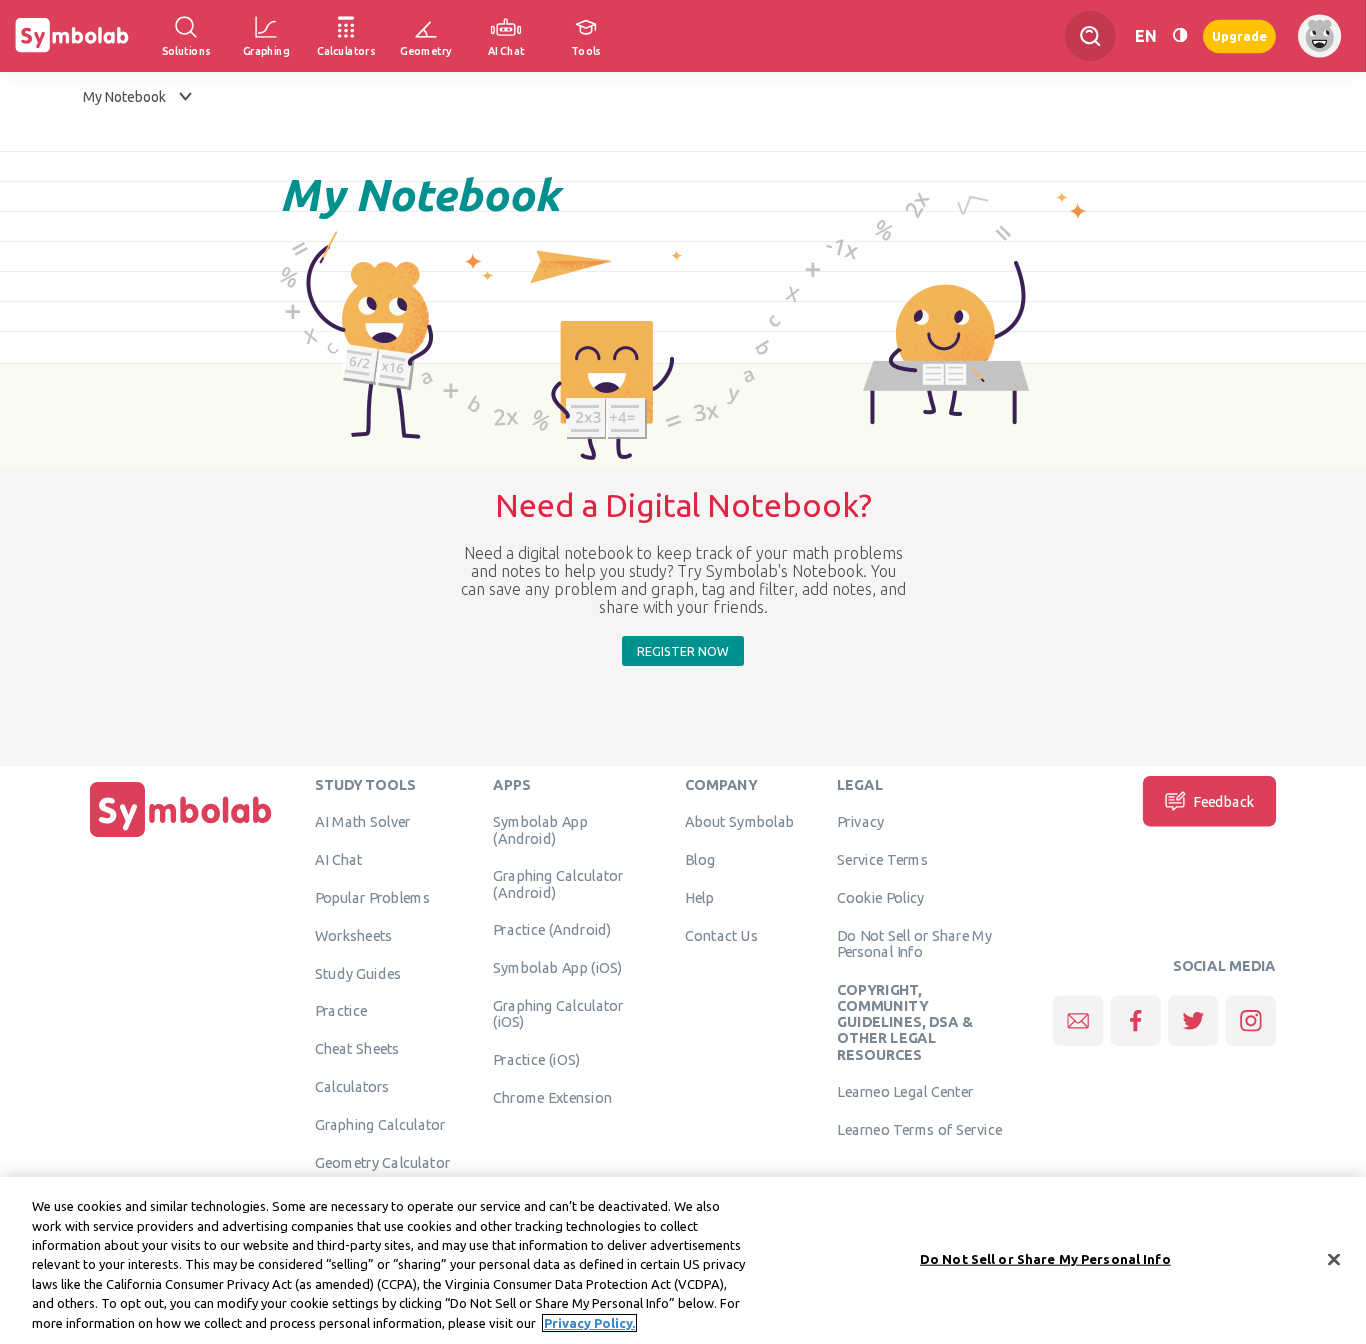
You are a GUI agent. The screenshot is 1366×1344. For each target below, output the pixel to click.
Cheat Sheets (357, 1048)
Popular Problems (372, 897)
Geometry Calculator (382, 1162)
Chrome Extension (552, 1097)
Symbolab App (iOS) (558, 967)
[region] (683, 1260)
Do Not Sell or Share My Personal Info (914, 943)
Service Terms (882, 859)
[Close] (1334, 1259)
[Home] (181, 837)
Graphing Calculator (380, 1124)
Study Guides (358, 973)
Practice (341, 1010)
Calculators (352, 1086)
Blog (700, 859)
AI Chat (339, 859)
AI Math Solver (362, 821)
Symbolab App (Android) (540, 829)
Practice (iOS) (536, 1059)
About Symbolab (739, 821)
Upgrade (1239, 35)
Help (699, 897)
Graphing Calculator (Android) (558, 883)
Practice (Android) (552, 929)
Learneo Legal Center (905, 1091)
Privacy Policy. (589, 1323)
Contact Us (721, 935)
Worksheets (353, 935)
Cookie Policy (880, 897)
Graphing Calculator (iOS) (558, 1013)
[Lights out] (1180, 36)
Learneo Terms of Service (919, 1129)
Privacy (860, 821)
